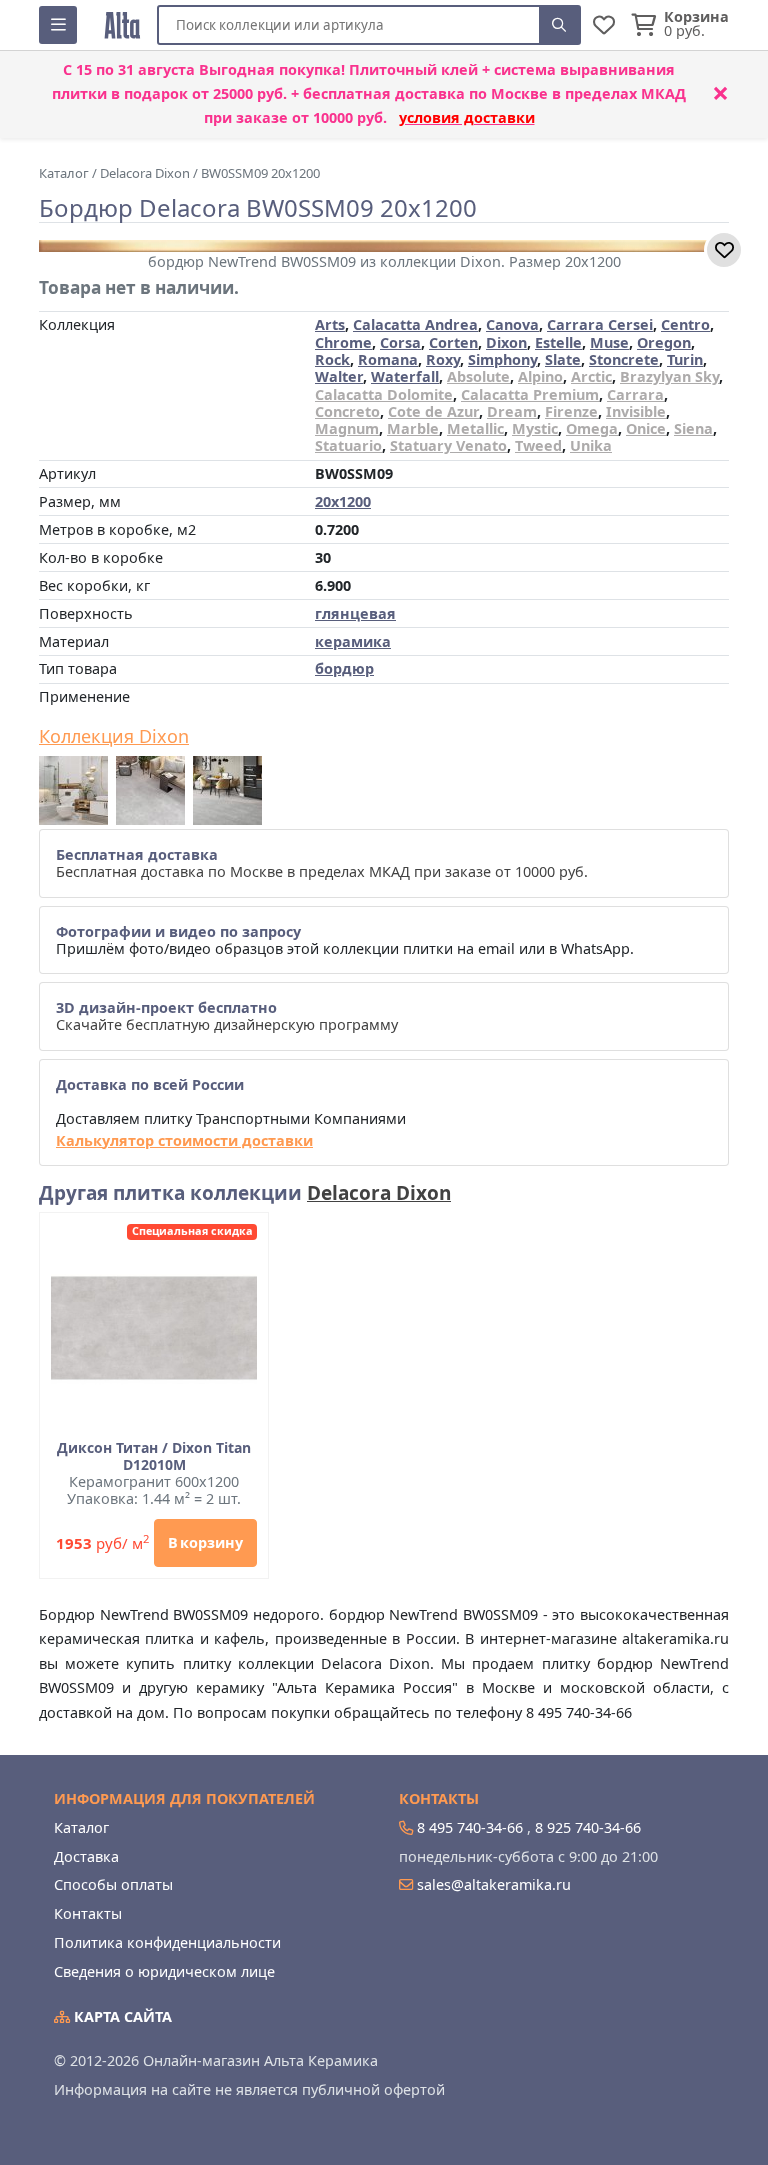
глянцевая (355, 613)
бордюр (344, 668)
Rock (332, 359)
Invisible (636, 411)
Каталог (81, 1827)
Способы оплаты (113, 1884)
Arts (330, 324)
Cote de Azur (433, 411)
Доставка (86, 1856)
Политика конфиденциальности (167, 1942)
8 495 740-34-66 (470, 1827)
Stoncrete (624, 359)
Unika (591, 445)
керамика (353, 641)
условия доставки (467, 117)
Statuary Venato (448, 445)
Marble (413, 428)
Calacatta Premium (530, 394)
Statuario (348, 445)
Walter (339, 376)
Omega (592, 428)
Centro (685, 324)
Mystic (535, 428)
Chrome (343, 342)
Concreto (347, 411)
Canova (512, 324)
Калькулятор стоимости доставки (184, 1140)
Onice (646, 428)
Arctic (591, 376)
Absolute (478, 376)
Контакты (88, 1913)
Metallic (475, 428)
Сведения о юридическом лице (164, 1971)
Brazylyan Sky (669, 376)
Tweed (538, 445)
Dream (512, 411)
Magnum (347, 428)
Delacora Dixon (379, 1193)
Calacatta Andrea (415, 324)
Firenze (571, 411)
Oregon (664, 342)
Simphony (502, 359)
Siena (693, 428)
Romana (388, 359)
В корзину (205, 1542)
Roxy (443, 359)
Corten (453, 342)
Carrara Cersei (600, 324)
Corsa (400, 342)
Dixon (506, 342)
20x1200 (343, 501)
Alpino (540, 376)
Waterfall (405, 376)
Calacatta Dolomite (384, 394)
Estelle (558, 342)
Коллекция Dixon (114, 737)
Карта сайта (121, 2016)
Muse (609, 342)
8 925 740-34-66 (588, 1827)
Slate (563, 359)
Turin (685, 359)
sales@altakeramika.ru (494, 1884)
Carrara (635, 394)
